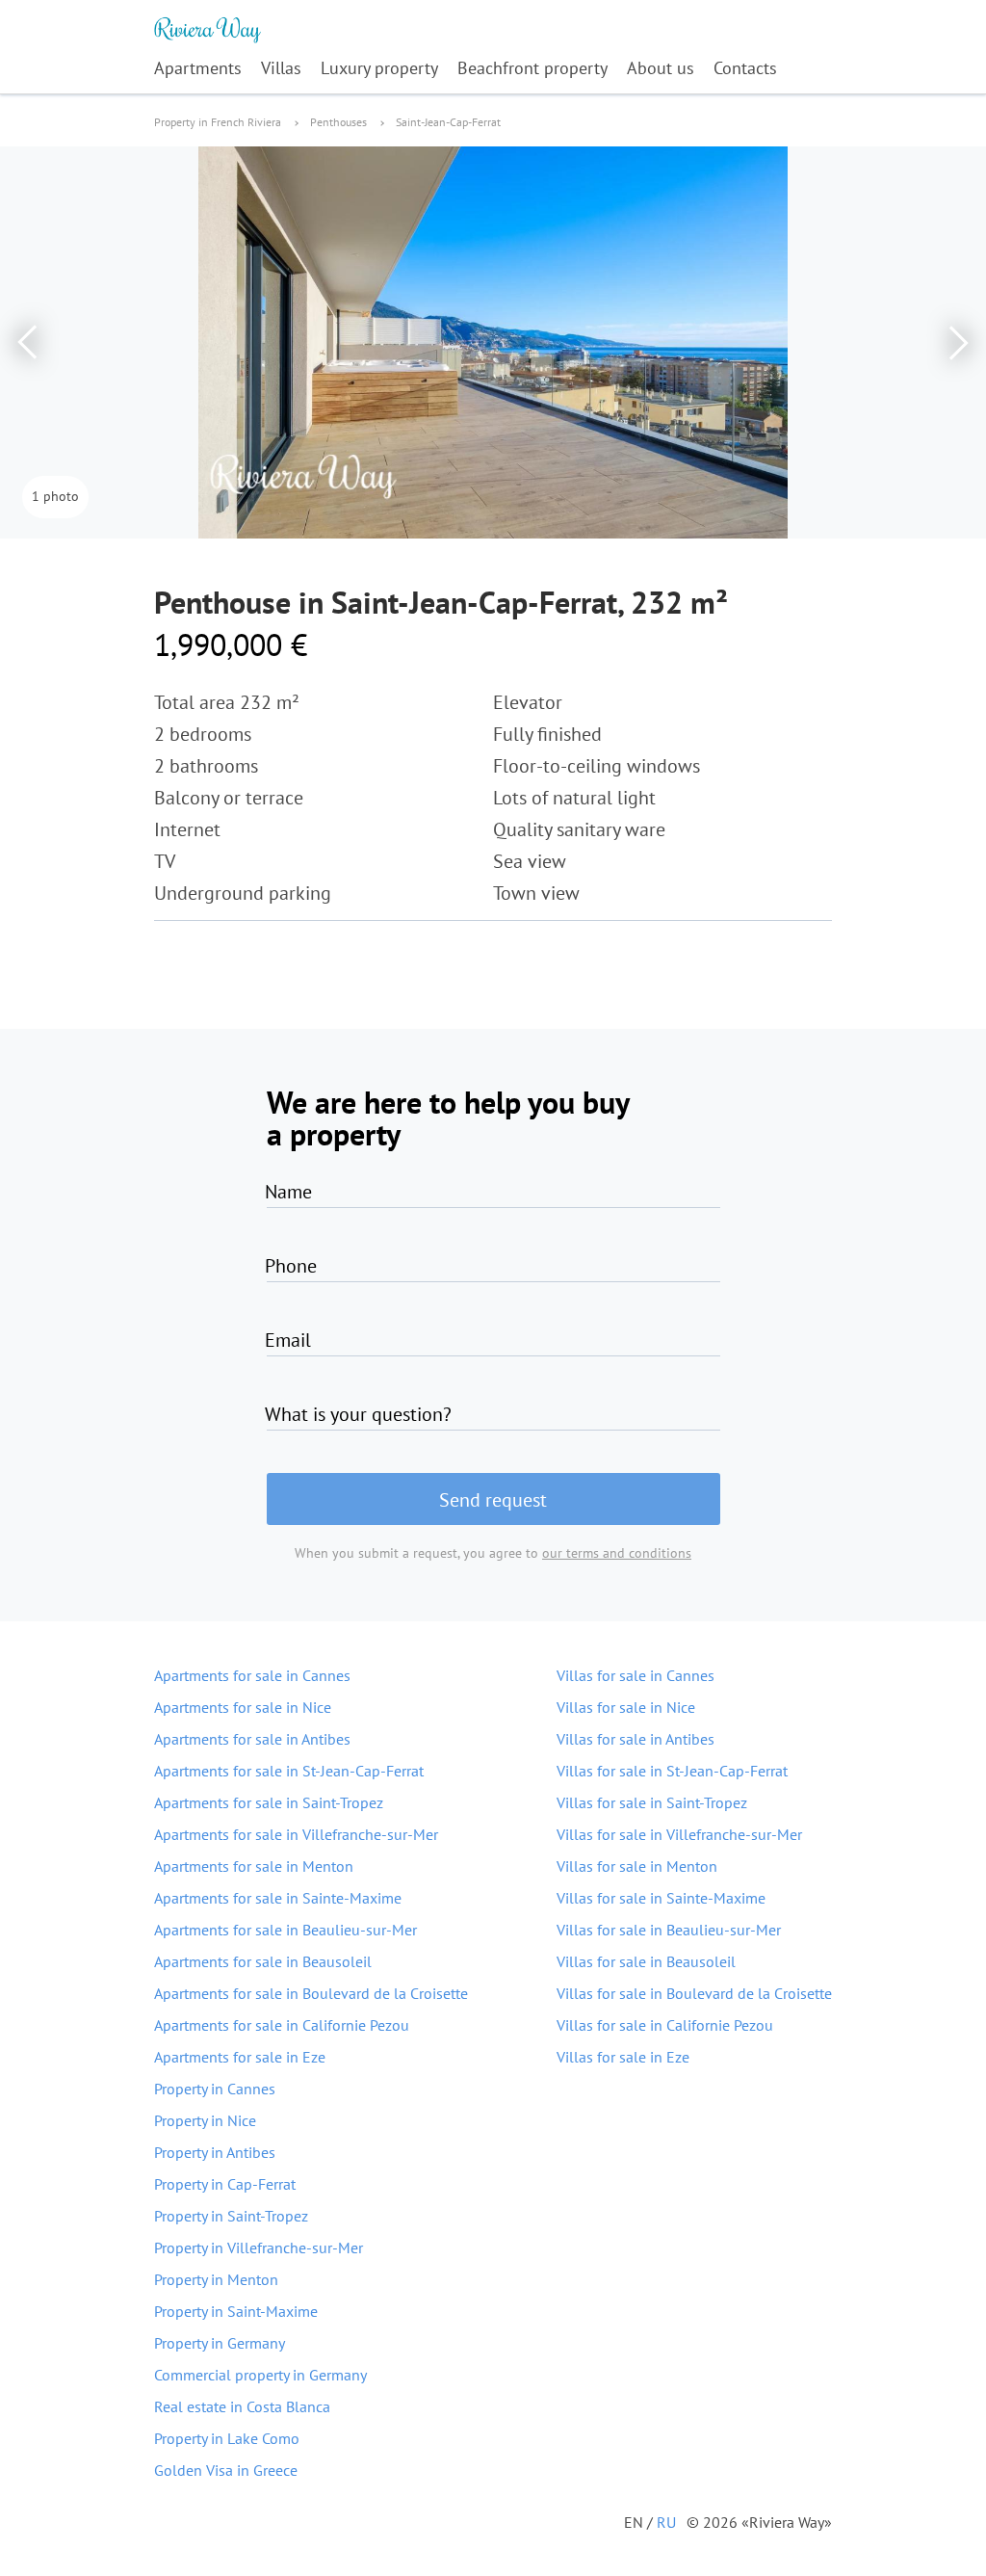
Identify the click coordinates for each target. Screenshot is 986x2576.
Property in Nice (205, 2120)
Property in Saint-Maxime (236, 2311)
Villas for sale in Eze (623, 2057)
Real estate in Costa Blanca (242, 2406)
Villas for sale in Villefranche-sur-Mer (679, 1834)
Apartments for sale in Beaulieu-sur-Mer (285, 1930)
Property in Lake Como (227, 2438)
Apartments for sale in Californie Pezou (282, 2025)
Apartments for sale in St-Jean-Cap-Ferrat (289, 1771)
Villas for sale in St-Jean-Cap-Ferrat (672, 1771)
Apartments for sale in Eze (240, 2057)
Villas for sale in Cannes (636, 1675)
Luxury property (379, 68)
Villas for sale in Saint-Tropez (652, 1802)
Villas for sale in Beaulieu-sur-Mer (669, 1930)
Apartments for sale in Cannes (252, 1675)
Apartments (198, 68)
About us (661, 68)
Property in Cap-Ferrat (225, 2184)
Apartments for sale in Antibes (252, 1739)
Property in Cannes (215, 2089)
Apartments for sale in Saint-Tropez (269, 1802)
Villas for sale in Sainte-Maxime (661, 1898)
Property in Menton (216, 2279)
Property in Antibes (215, 2152)
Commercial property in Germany (260, 2375)
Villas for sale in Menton (637, 1866)
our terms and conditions (617, 1553)
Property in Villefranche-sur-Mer (259, 2247)
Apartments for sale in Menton (254, 1866)
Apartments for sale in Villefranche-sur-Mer (296, 1834)
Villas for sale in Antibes (636, 1739)
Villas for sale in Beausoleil (646, 1961)
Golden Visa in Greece (226, 2470)
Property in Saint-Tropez (231, 2216)
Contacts (745, 68)
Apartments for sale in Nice (243, 1707)
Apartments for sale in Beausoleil (263, 1961)
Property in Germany (220, 2343)
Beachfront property (532, 68)
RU (666, 2522)
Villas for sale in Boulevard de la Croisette (694, 1993)
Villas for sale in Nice (626, 1707)
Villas (281, 68)
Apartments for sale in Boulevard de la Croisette (311, 1993)
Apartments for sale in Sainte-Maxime (278, 1898)
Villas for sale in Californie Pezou (665, 2025)
